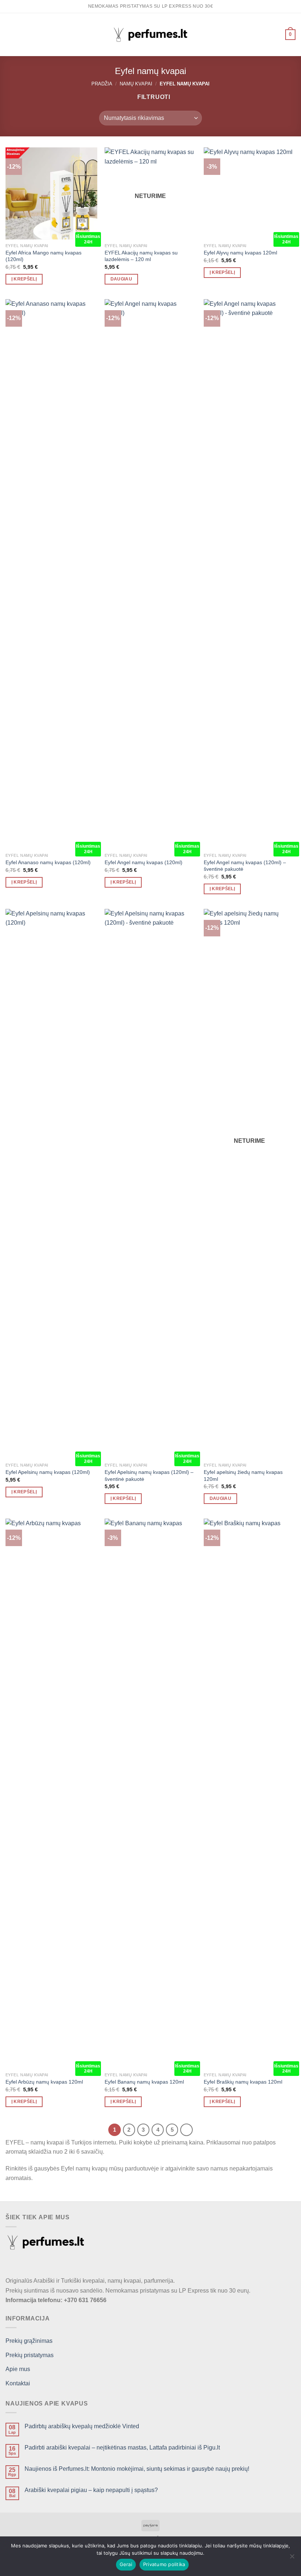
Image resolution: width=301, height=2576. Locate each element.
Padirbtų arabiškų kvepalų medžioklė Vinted (82, 2426)
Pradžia (102, 84)
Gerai (126, 2564)
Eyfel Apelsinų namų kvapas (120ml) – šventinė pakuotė (149, 1476)
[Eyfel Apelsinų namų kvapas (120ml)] (51, 1184)
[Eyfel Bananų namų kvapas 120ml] (150, 1794)
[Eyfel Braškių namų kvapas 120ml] (250, 1794)
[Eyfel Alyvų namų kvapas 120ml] (250, 193)
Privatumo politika (164, 2564)
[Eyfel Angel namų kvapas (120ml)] (150, 574)
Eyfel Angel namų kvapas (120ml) (144, 862)
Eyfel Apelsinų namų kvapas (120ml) (48, 1472)
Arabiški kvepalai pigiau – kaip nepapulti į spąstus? (91, 2490)
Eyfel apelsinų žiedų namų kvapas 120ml (243, 1476)
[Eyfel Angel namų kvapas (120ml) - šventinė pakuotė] (250, 574)
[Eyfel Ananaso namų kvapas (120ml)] (51, 574)
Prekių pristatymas (30, 2355)
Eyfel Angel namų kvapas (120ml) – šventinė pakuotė (245, 866)
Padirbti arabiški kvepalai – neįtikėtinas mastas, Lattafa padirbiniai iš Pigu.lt (122, 2447)
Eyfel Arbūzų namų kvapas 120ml (44, 2082)
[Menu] (10, 35)
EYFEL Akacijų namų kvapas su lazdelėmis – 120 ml (141, 256)
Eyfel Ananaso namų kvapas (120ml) (48, 862)
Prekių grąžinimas (29, 2341)
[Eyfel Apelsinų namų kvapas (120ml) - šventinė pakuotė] (150, 1184)
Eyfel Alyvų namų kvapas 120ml (240, 253)
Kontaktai (18, 2383)
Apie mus (18, 2369)
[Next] (186, 2130)
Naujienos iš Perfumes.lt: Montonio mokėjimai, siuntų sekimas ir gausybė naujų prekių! (137, 2469)
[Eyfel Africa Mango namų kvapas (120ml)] (51, 193)
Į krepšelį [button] (24, 279)
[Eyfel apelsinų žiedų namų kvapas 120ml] (250, 1184)
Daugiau (121, 279)
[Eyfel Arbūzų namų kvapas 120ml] (51, 1794)
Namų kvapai (136, 84)
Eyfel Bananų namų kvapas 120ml (144, 2082)
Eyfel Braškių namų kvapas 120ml (243, 2082)
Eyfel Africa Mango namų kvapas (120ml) (43, 256)
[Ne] (292, 2558)
